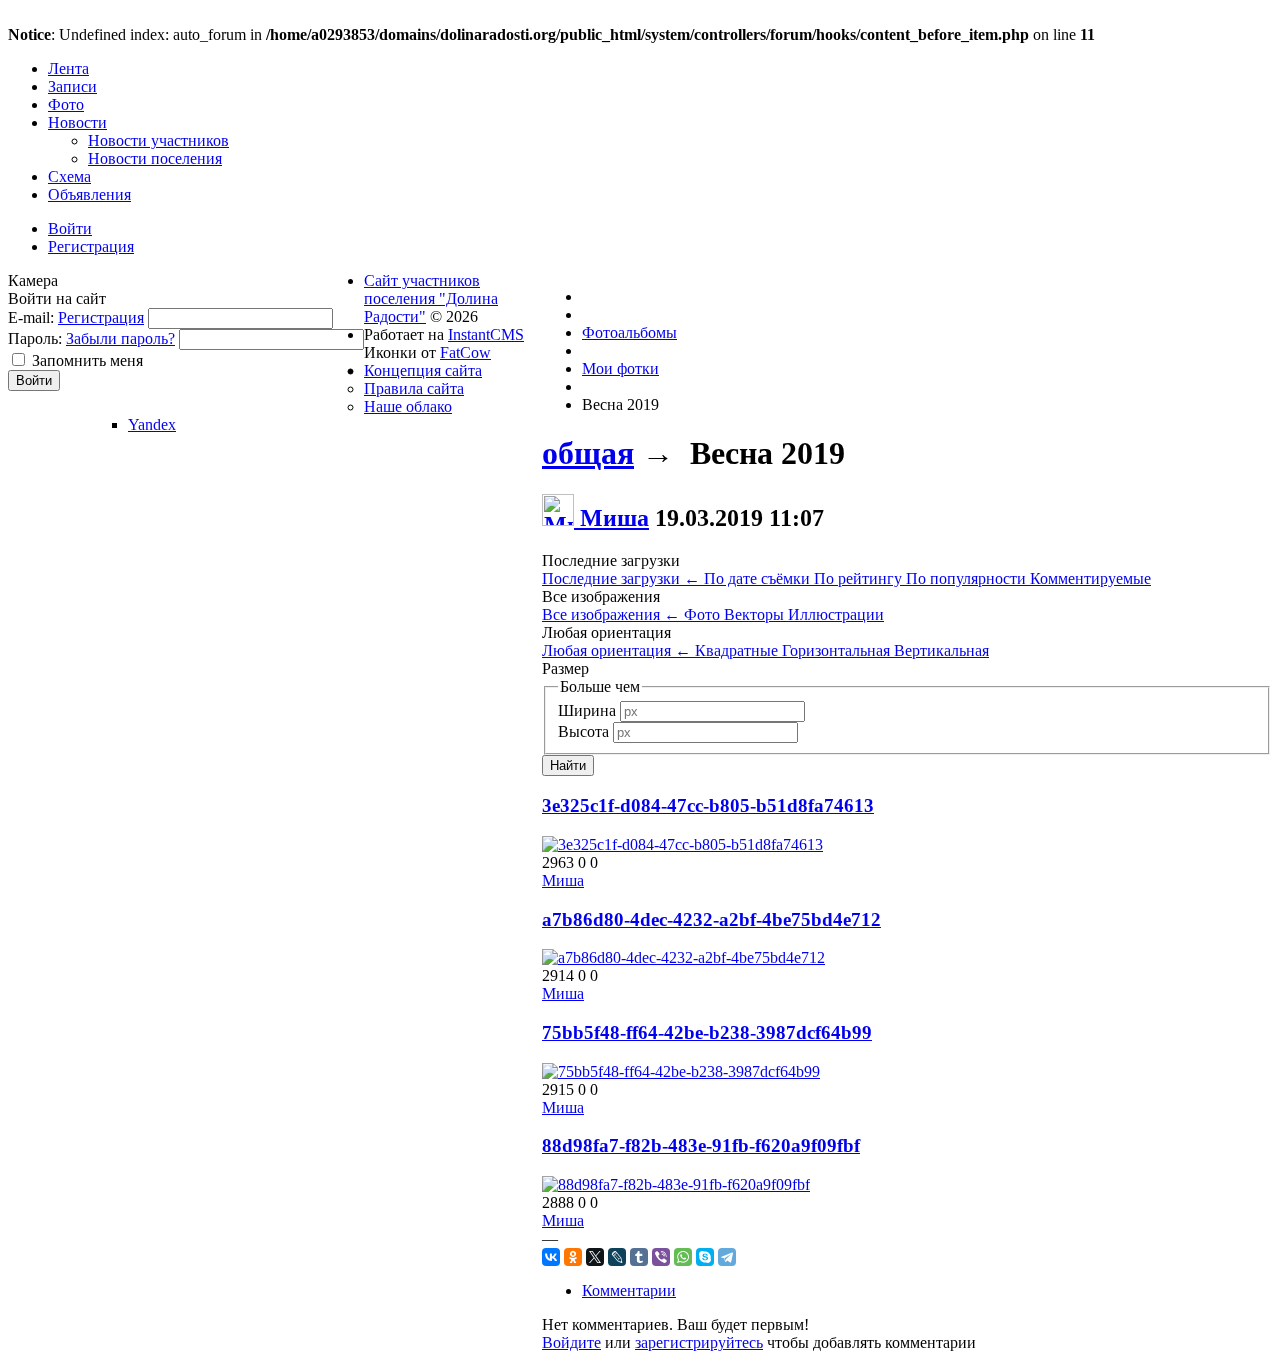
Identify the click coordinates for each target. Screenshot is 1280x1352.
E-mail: (31, 317)
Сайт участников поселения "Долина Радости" (431, 298)
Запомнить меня (87, 360)
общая (588, 453)
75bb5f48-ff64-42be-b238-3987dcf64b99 (707, 1032)
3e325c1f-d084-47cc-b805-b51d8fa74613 (708, 805)
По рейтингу (860, 578)
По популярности (968, 578)
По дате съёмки (759, 578)
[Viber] (661, 1257)
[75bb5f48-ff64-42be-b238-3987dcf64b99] (681, 1071)
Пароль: (35, 338)
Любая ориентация (616, 650)
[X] (595, 1257)
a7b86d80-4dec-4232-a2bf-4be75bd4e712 (711, 919)
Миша (614, 518)
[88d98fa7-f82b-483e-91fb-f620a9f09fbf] (676, 1184)
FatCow (465, 352)
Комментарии (629, 1290)
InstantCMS (486, 334)
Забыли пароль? (120, 338)
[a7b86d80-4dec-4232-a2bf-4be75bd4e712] (683, 957)
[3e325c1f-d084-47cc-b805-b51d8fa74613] (682, 844)
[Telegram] (727, 1257)
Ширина (587, 710)
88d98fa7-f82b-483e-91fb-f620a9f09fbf (701, 1145)
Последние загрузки (621, 578)
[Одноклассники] (573, 1257)
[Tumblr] (639, 1257)
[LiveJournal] (617, 1257)
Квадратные (738, 650)
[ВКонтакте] (551, 1257)
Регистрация (101, 317)
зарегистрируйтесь (699, 1342)
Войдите (571, 1342)
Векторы (756, 614)
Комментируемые (1090, 578)
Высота (583, 731)
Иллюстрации (836, 614)
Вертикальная (941, 650)
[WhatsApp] (683, 1257)
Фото (704, 614)
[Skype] (705, 1257)
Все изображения (611, 614)
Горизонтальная (838, 650)
